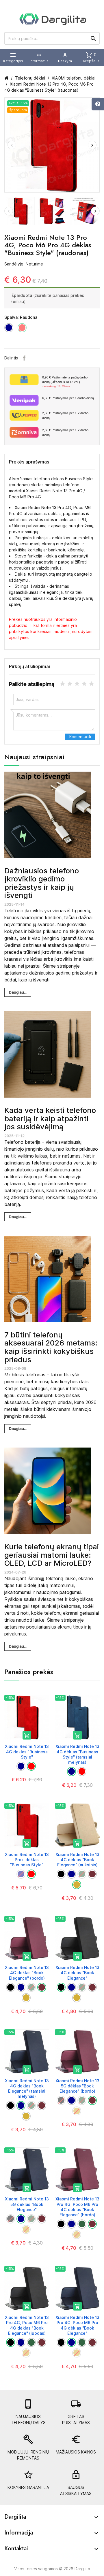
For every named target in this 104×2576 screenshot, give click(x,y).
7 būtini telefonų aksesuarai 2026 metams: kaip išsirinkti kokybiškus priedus (51, 1347)
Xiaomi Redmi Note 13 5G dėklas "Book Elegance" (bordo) (77, 2086)
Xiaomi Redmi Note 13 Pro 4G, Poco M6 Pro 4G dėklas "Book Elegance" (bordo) (77, 2207)
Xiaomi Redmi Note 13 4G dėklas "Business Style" (27, 1751)
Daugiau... (18, 992)
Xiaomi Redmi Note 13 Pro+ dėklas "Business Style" (27, 1860)
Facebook (24, 358)
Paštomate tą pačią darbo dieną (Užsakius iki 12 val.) (65, 382)
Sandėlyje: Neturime (24, 264)
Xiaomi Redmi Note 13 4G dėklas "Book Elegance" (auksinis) (77, 1860)
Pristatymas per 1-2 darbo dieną (65, 415)
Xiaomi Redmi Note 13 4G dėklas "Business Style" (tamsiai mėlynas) (77, 1754)
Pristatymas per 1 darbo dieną (68, 398)
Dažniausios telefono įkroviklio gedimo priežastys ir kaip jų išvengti (42, 883)
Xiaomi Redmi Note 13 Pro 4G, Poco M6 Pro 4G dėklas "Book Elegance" (77, 2325)
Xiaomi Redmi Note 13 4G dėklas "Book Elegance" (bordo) (27, 1973)
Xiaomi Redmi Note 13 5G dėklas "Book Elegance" (27, 2204)
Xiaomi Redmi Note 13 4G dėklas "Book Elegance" (77, 1973)
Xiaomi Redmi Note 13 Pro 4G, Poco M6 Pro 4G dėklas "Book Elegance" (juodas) (27, 2325)
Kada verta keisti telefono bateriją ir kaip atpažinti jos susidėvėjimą (50, 1118)
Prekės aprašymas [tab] (29, 462)
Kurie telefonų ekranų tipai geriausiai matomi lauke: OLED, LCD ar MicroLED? (52, 1555)
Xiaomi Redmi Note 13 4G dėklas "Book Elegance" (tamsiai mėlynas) (27, 2089)
